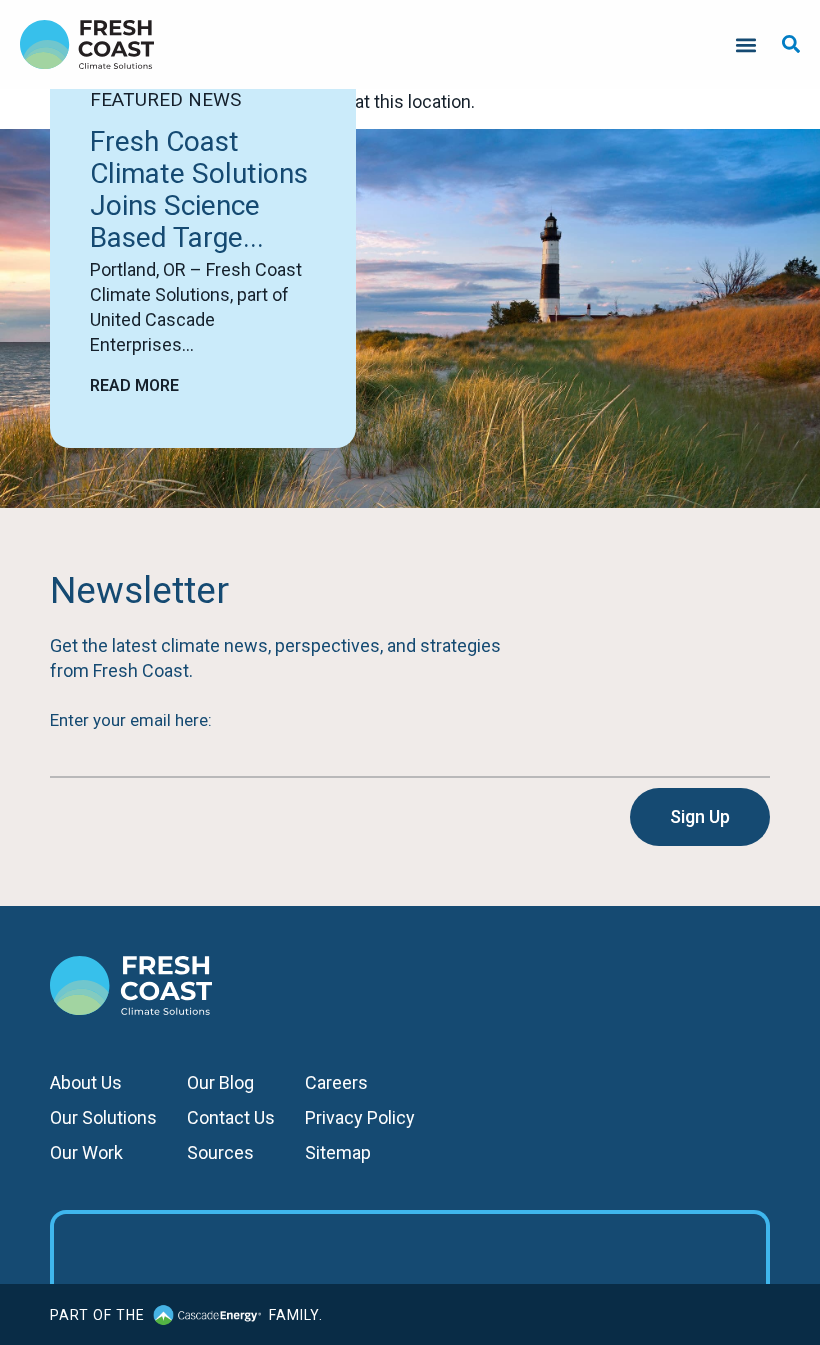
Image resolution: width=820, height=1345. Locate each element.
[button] (745, 44)
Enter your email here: (131, 720)
